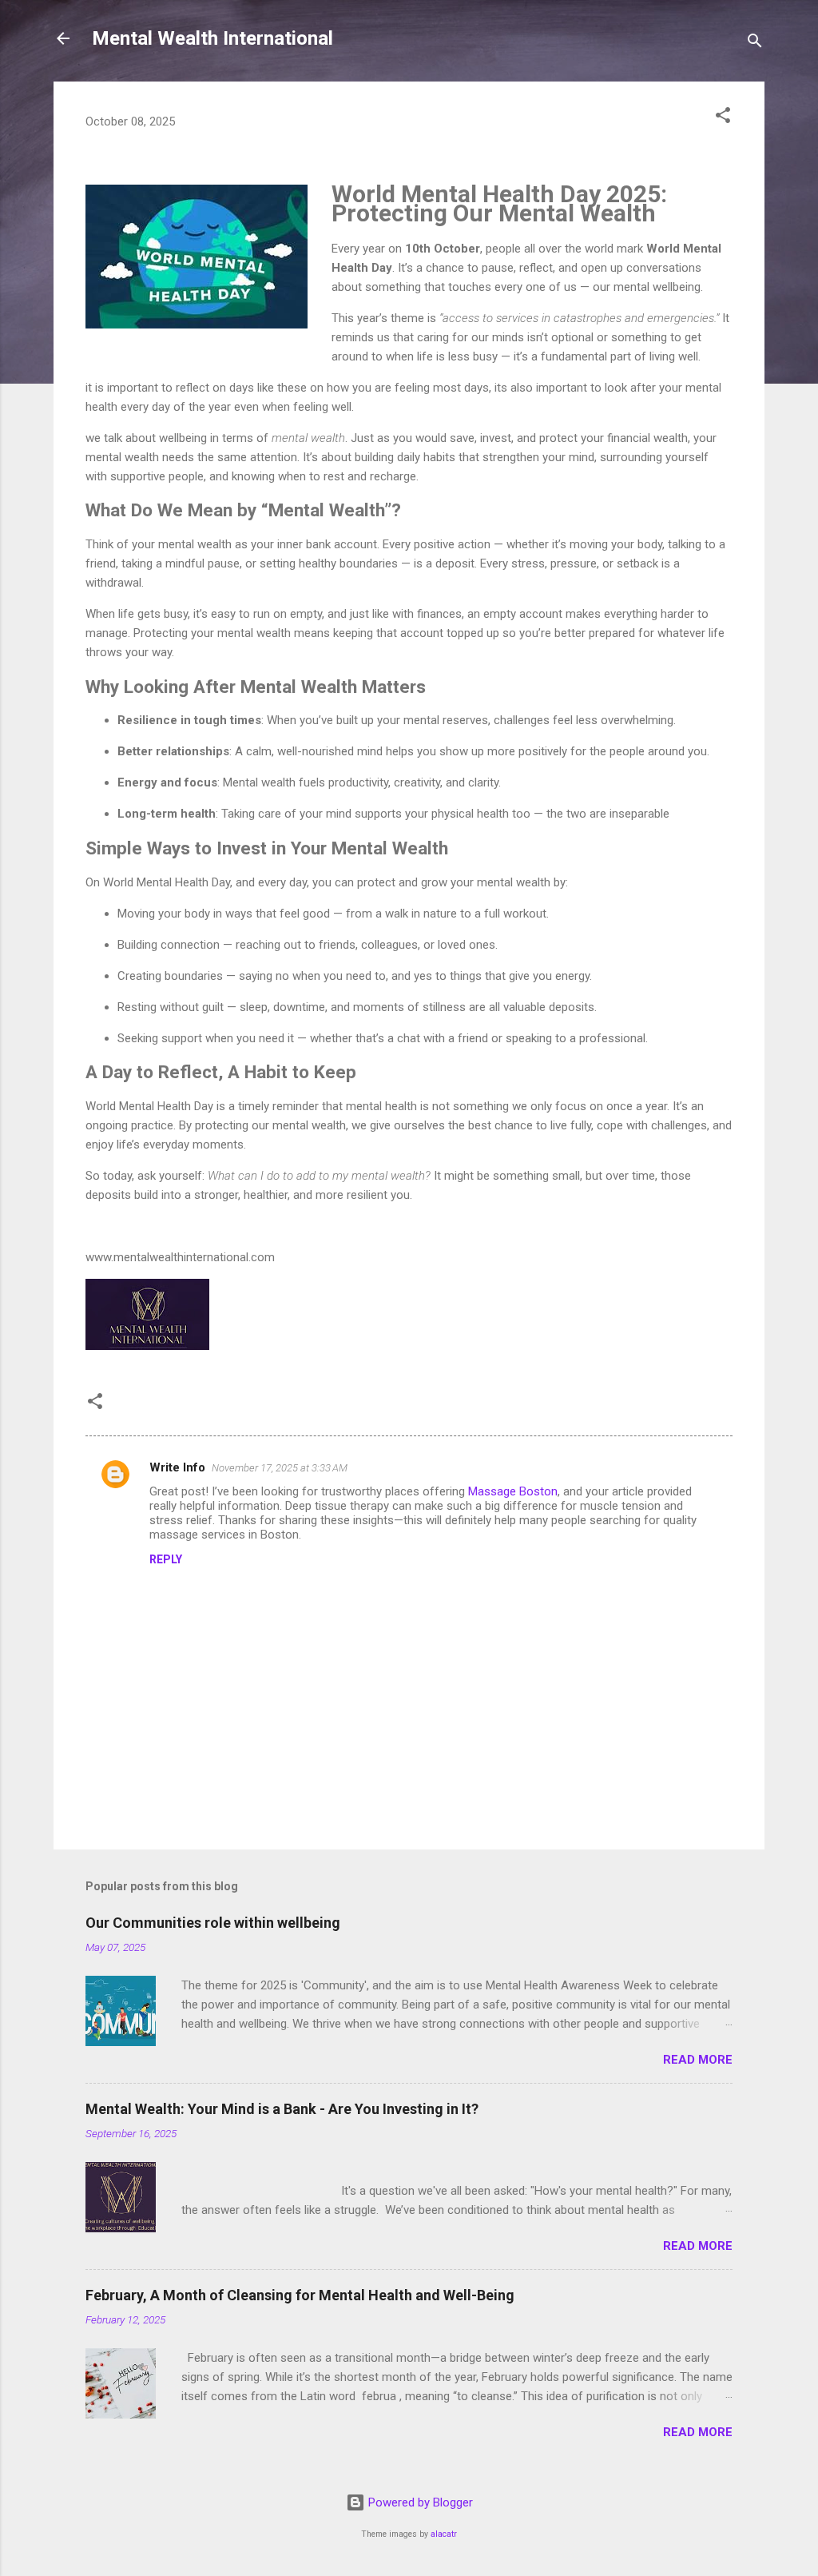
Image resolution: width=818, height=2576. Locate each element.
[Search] (755, 44)
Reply (166, 1559)
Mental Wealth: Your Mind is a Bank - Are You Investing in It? (282, 2109)
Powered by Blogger (419, 2502)
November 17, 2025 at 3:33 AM (280, 1468)
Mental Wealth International (212, 38)
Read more (698, 2060)
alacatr (444, 2534)
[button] (723, 118)
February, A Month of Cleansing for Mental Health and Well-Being (300, 2295)
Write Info (177, 1467)
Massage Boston (513, 1491)
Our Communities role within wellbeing (213, 1923)
